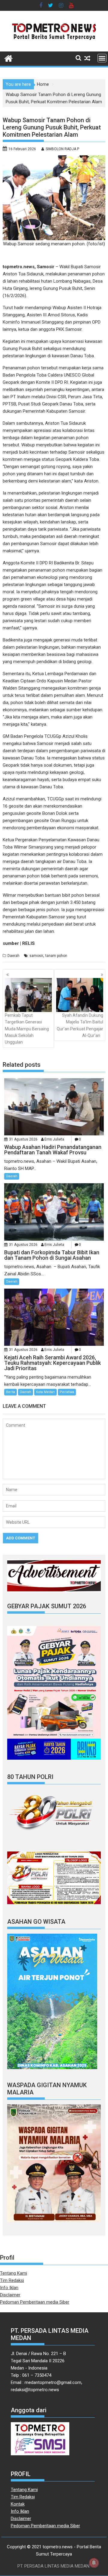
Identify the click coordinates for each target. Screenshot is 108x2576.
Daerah (13, 956)
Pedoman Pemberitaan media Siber (35, 2302)
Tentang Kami (13, 2273)
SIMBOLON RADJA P (62, 149)
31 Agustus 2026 (23, 1139)
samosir (36, 956)
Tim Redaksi (12, 2280)
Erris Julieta (54, 1139)
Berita (10, 1392)
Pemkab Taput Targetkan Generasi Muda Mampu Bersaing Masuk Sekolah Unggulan (27, 1029)
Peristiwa (67, 1392)
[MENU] (102, 58)
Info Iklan (9, 2288)
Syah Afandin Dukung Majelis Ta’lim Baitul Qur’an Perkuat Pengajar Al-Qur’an (80, 1025)
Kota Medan (45, 1392)
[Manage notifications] (94, 2563)
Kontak (18, 2504)
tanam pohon (56, 956)
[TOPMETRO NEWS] (9, 58)
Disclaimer (10, 2295)
